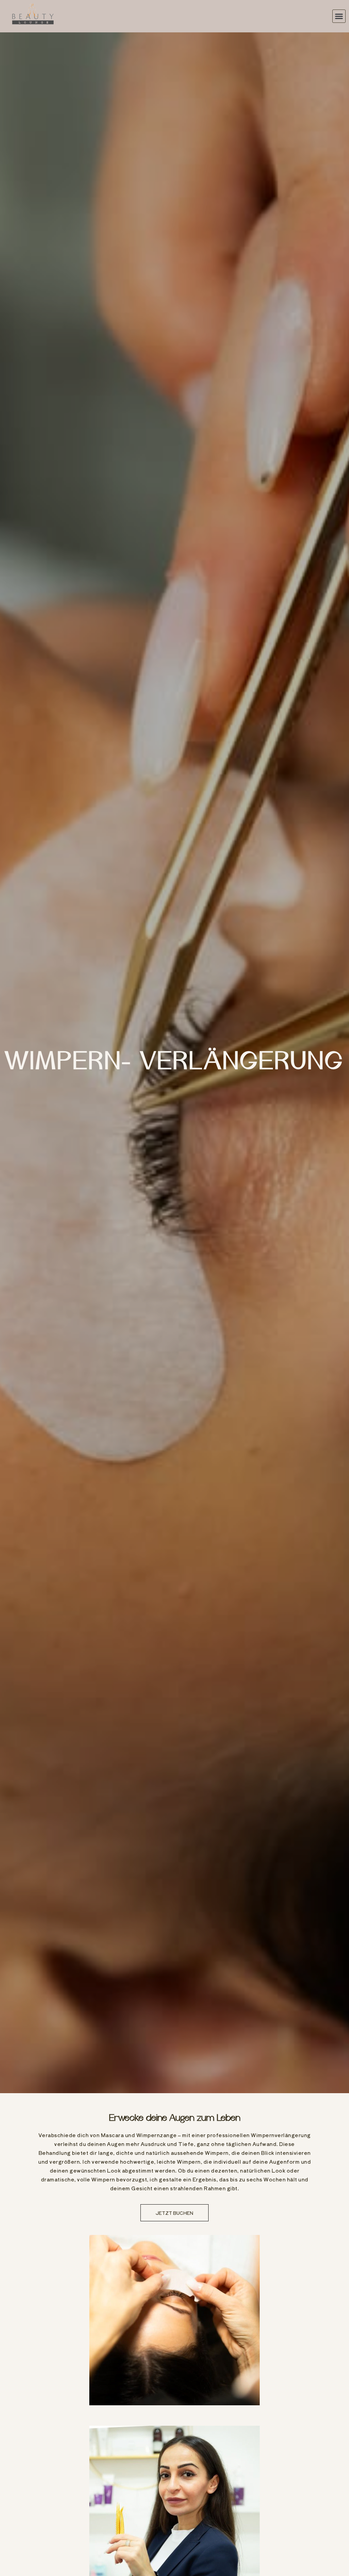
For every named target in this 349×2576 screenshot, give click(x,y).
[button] (339, 16)
